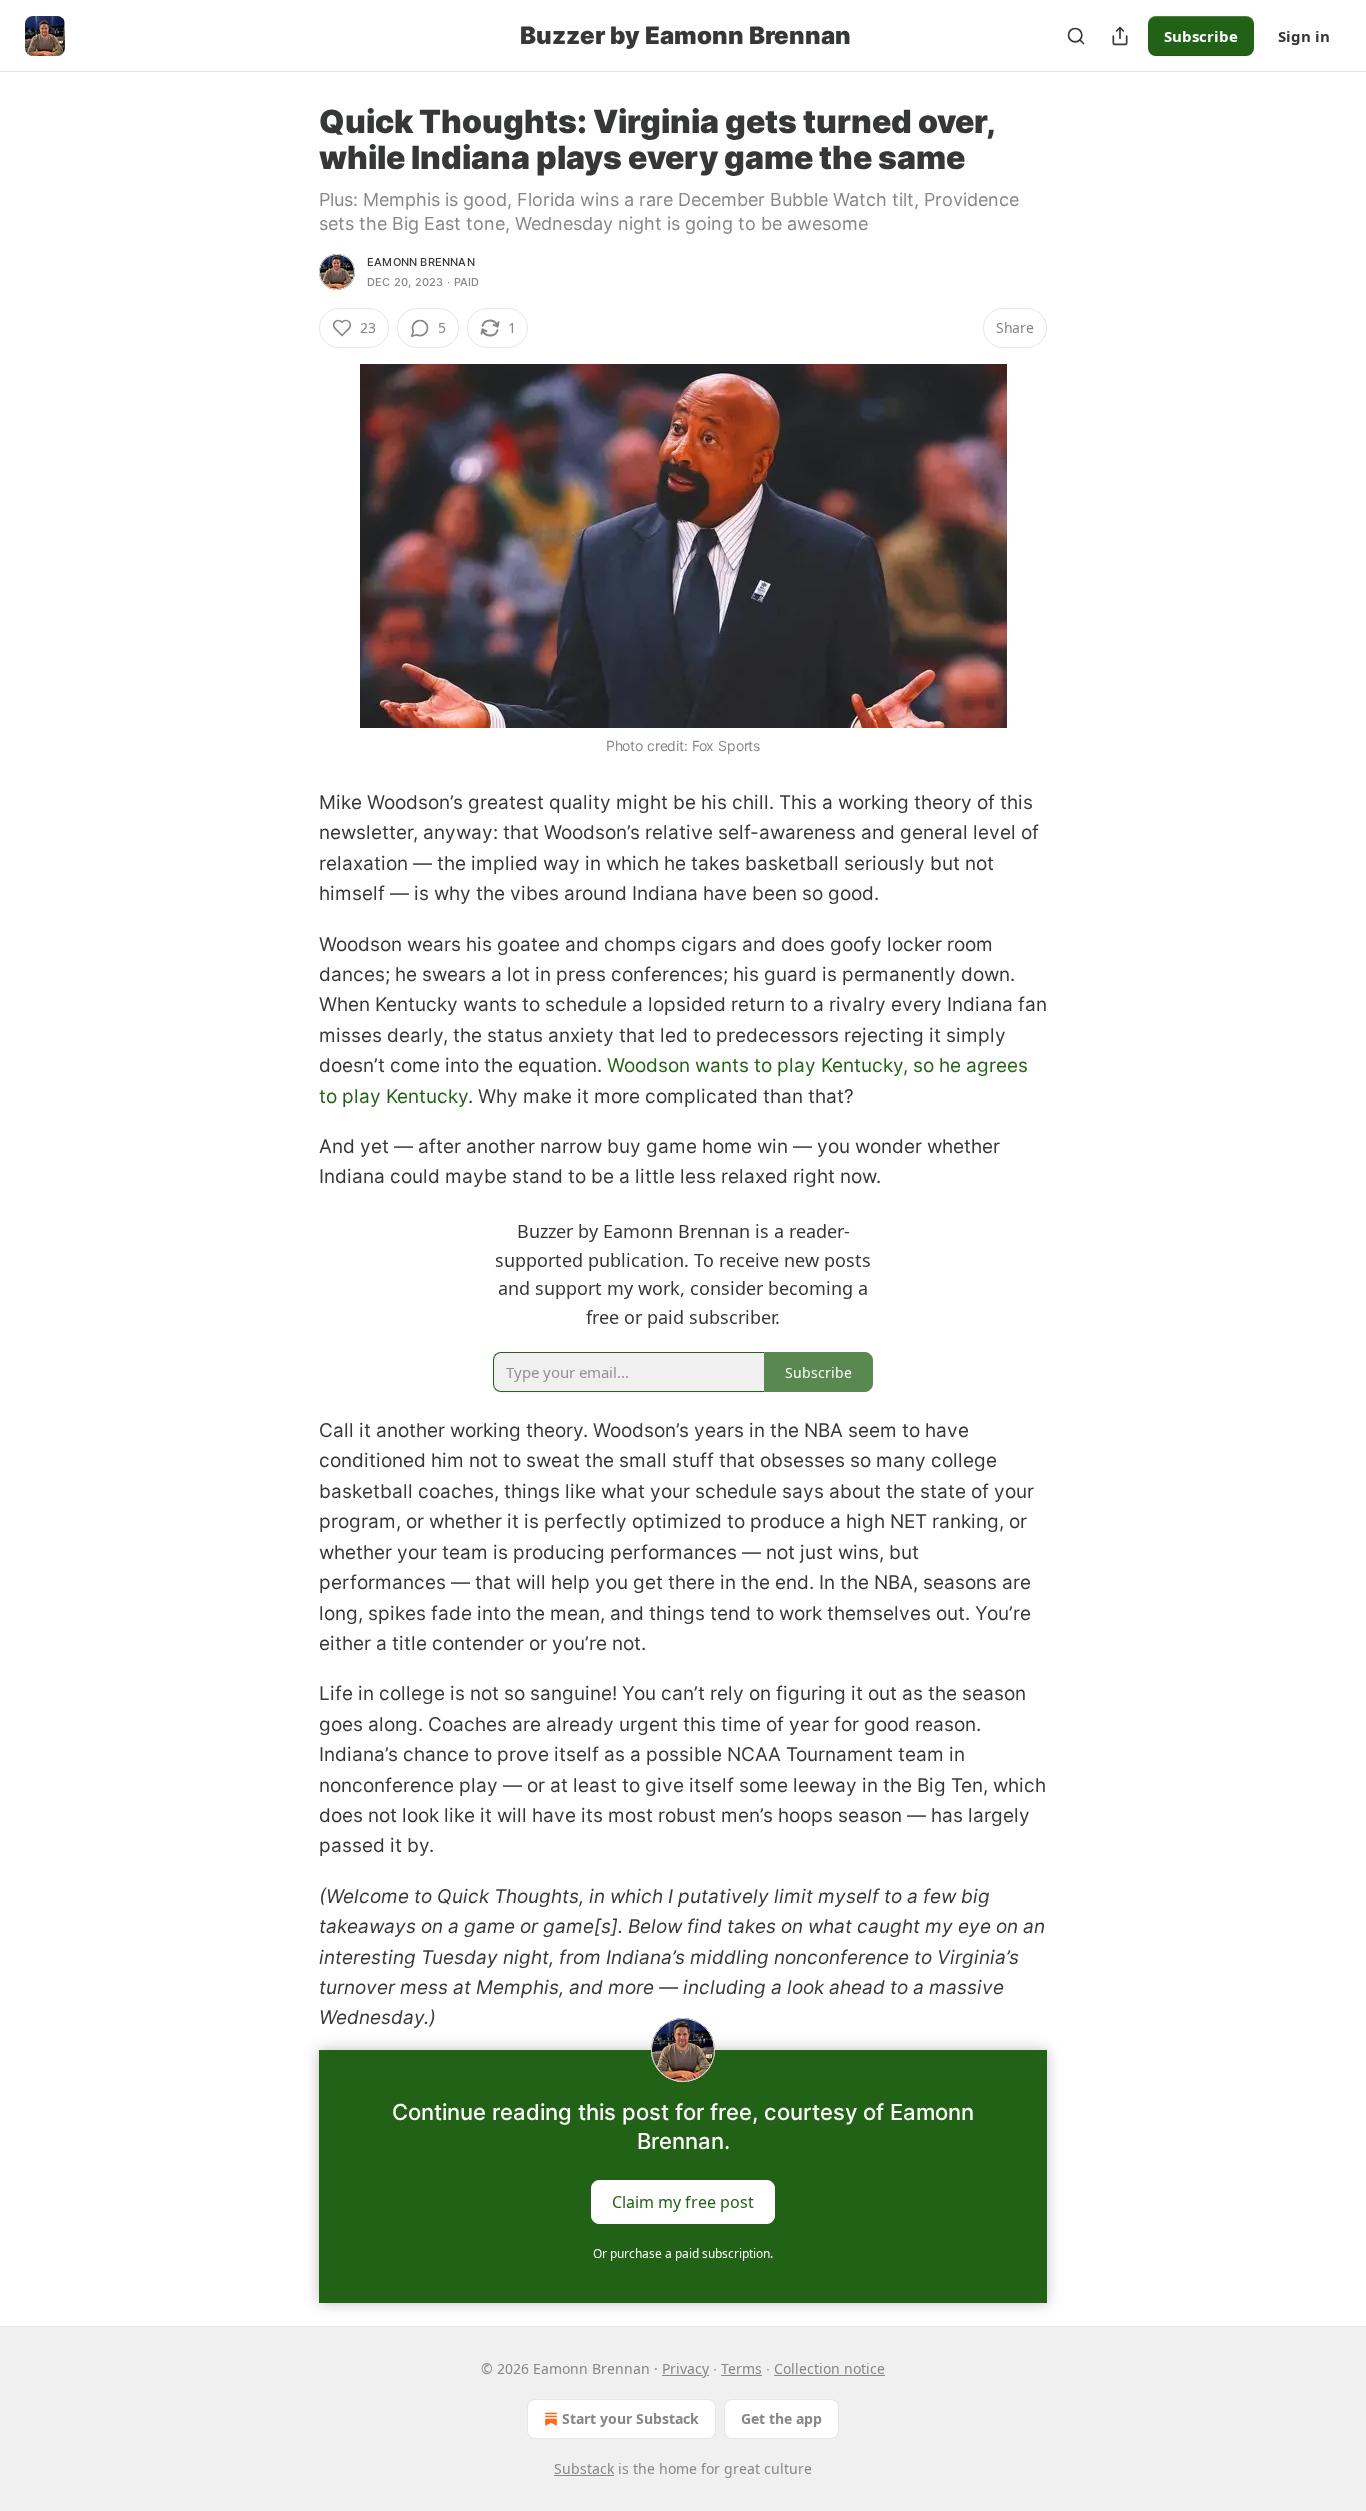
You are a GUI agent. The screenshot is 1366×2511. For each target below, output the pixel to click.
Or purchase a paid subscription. (683, 2253)
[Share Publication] (1120, 36)
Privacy (685, 2368)
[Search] (1076, 36)
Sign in (1304, 36)
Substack (584, 2468)
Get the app (781, 2418)
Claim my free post (683, 2201)
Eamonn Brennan (421, 262)
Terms (741, 2368)
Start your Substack (630, 2418)
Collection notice (829, 2368)
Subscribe (1201, 36)
